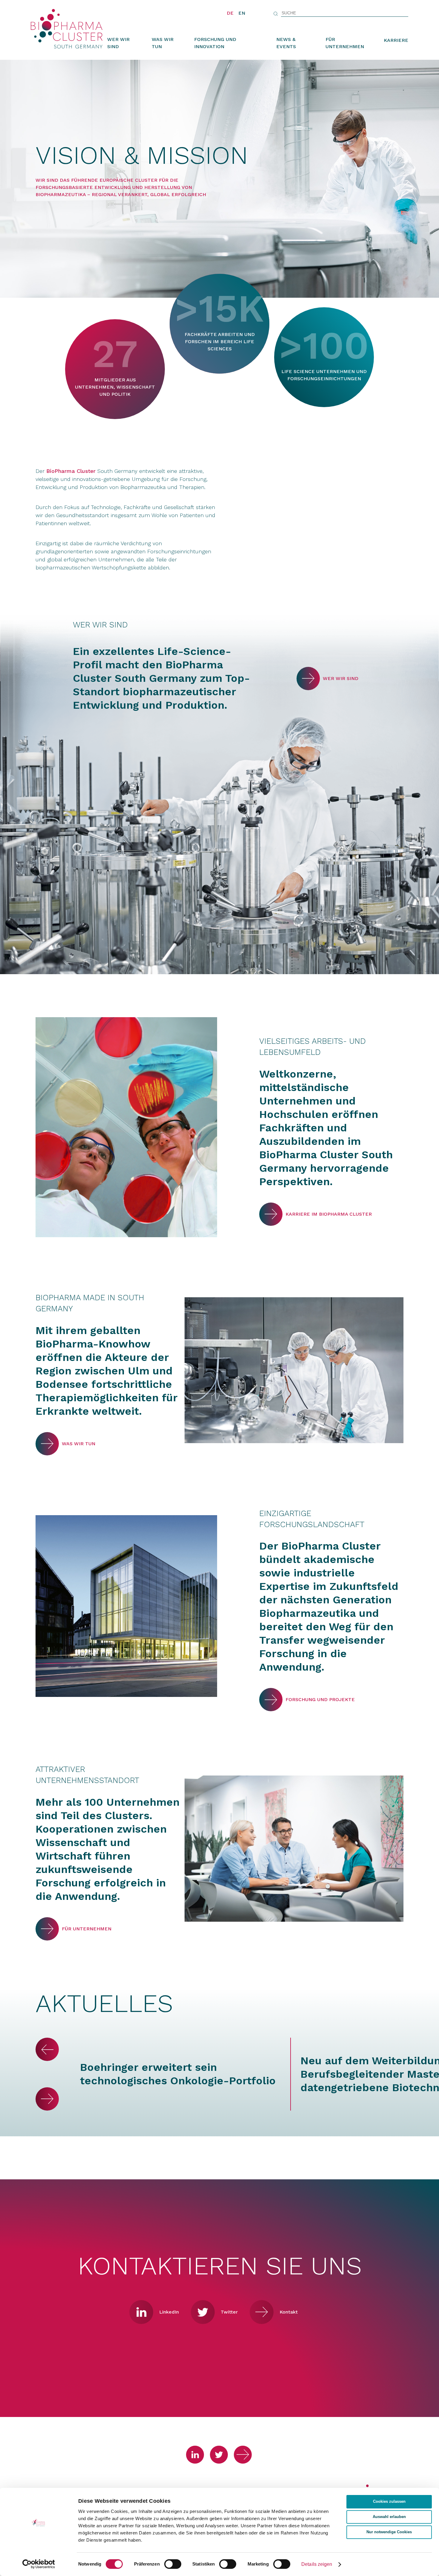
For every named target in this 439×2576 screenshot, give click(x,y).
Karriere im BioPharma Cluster (271, 1214)
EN (242, 13)
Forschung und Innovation (215, 43)
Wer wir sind (118, 43)
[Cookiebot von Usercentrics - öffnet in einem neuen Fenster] (39, 2564)
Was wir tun (163, 43)
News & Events (286, 43)
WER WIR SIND (308, 679)
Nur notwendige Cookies (389, 2532)
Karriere (396, 40)
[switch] (173, 2564)
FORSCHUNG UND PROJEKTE (271, 1700)
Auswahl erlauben (389, 2517)
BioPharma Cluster (71, 471)
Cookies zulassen (389, 2502)
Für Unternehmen (345, 43)
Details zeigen (317, 2564)
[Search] (276, 14)
